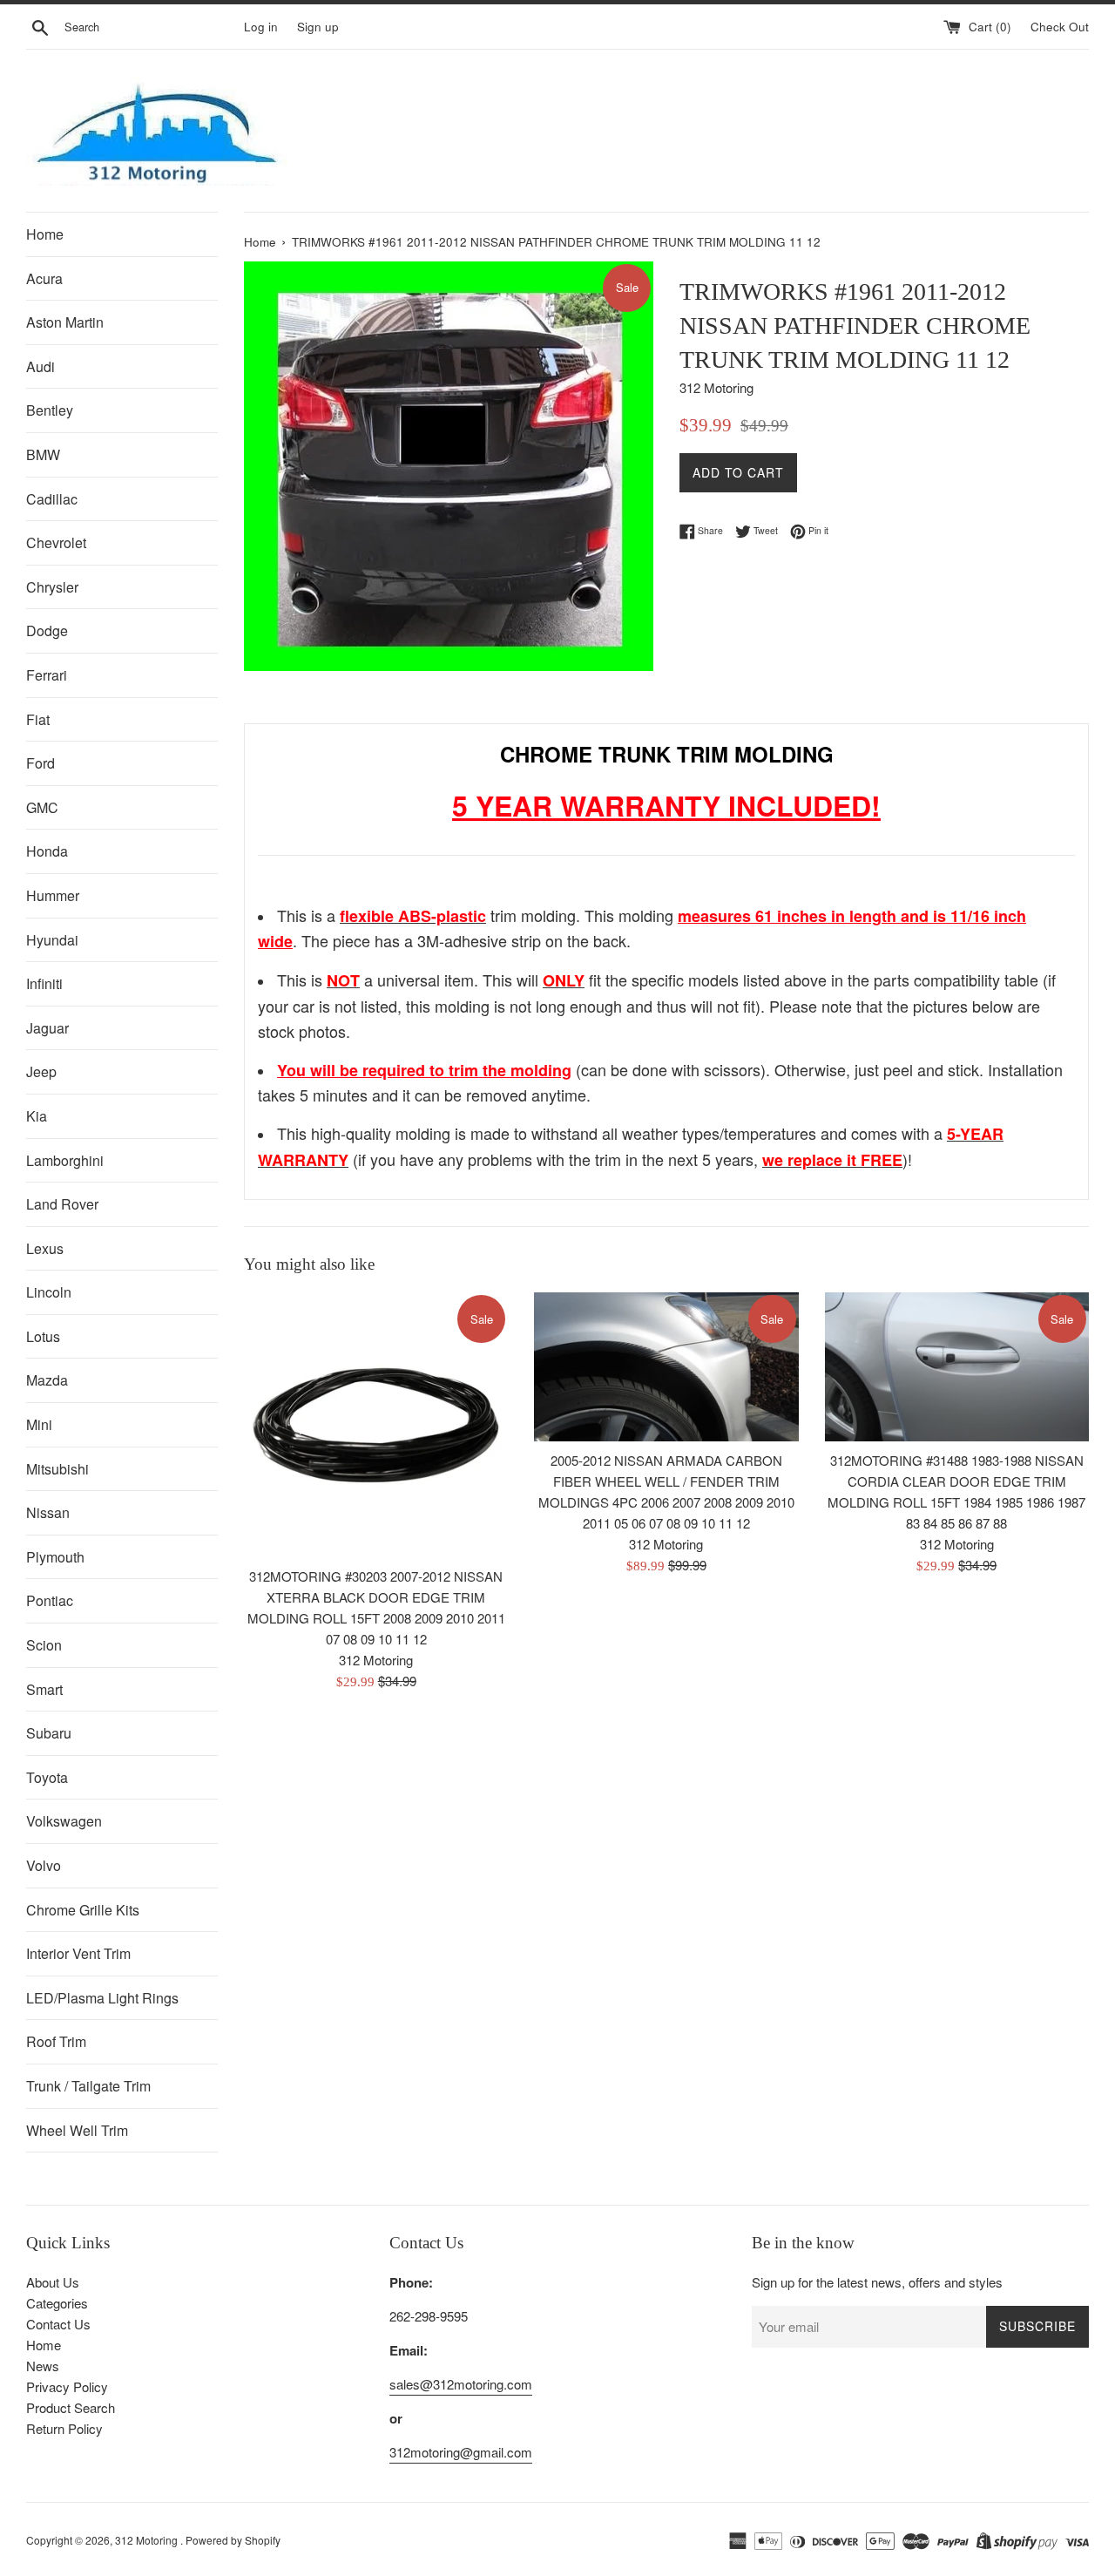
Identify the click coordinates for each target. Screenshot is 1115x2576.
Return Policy (64, 2428)
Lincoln (49, 1292)
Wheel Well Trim (77, 2130)
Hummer (53, 895)
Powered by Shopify (233, 2540)
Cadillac (52, 499)
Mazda (47, 1380)
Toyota (47, 1777)
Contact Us (58, 2324)
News (43, 2366)
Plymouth (55, 1557)
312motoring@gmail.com (461, 2452)
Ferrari (47, 675)
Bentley (50, 410)
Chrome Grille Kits (83, 1910)
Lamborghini (65, 1160)
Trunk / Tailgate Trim (88, 2086)
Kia (37, 1116)
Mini (39, 1424)
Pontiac (50, 1600)
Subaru (49, 1733)
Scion (44, 1645)
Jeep (41, 1071)
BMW (43, 454)
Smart (44, 1689)
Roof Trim (56, 2041)
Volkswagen (64, 1821)
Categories (57, 2303)
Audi (41, 366)
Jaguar (47, 1028)
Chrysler (52, 587)
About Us (53, 2282)
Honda (47, 851)
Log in (261, 27)
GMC (42, 807)
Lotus (43, 1336)
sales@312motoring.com (461, 2384)
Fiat (38, 719)
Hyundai (52, 940)
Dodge (47, 630)
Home (45, 234)
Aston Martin (65, 322)
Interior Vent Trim (78, 1953)
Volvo (44, 1865)
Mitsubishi (57, 1469)
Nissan (48, 1512)
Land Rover (62, 1204)
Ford (41, 763)
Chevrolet (56, 542)
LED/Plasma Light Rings (102, 1998)
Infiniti (44, 983)
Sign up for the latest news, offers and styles (877, 2282)
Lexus (45, 1248)
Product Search (71, 2407)
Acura (44, 278)
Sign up (318, 27)
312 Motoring (148, 2540)
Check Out (1060, 27)
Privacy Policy (67, 2386)
